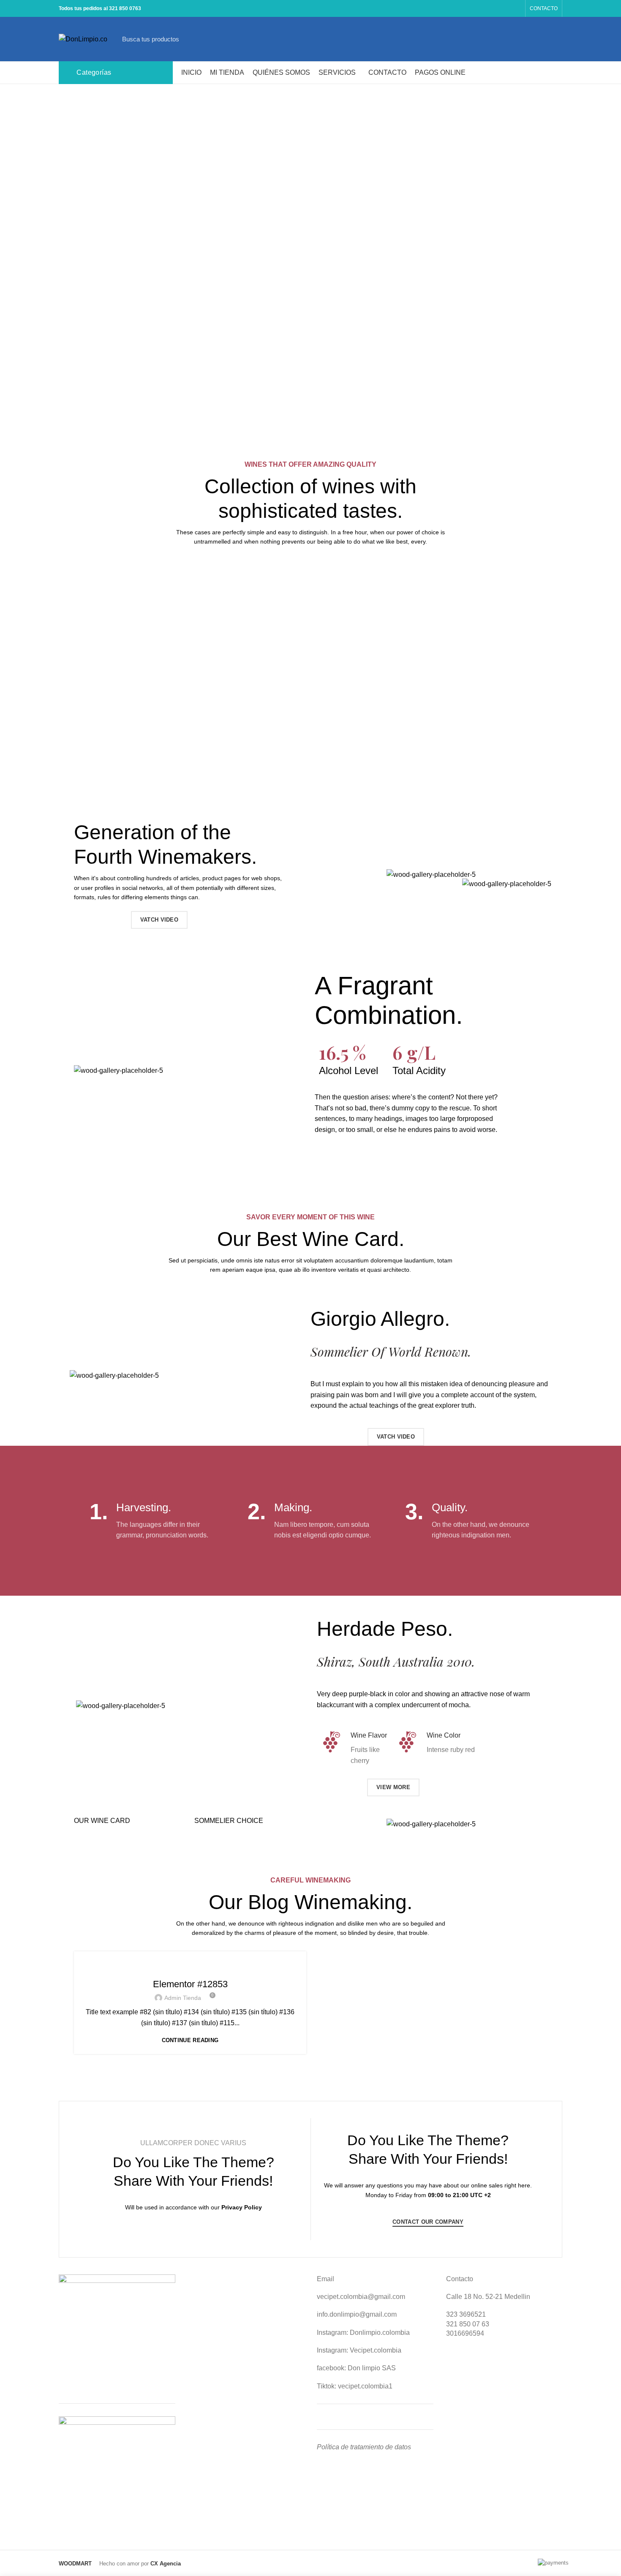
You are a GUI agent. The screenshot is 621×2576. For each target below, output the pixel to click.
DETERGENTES (190, 1967)
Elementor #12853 (190, 1984)
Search (530, 39)
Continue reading (190, 2040)
